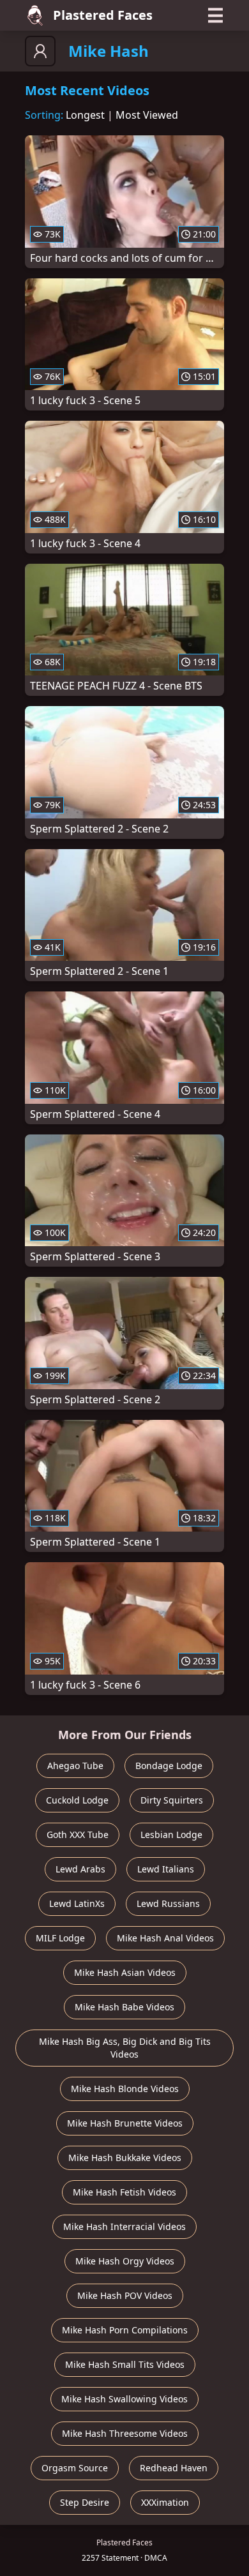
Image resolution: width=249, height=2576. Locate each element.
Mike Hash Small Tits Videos (125, 2364)
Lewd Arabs (80, 1869)
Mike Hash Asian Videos (125, 1972)
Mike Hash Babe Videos (124, 2007)
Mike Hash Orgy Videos (125, 2261)
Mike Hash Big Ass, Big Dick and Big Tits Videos (125, 2048)
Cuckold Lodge (77, 1800)
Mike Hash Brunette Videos (125, 2123)
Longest (85, 115)
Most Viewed (147, 115)
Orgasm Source (75, 2468)
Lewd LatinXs (77, 1903)
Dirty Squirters (172, 1800)
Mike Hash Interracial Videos (124, 2226)
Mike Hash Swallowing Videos (124, 2399)
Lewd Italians (166, 1869)
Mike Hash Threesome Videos (125, 2433)
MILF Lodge (60, 1938)
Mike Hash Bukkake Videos (125, 2158)
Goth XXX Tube (78, 1834)
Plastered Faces (103, 15)
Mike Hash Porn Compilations (125, 2330)
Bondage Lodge (169, 1766)
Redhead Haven (174, 2468)
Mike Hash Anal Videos (165, 1938)
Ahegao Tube (75, 1766)
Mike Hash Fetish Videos (124, 2192)
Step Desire (85, 2502)
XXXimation (165, 2502)
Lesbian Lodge (171, 1834)
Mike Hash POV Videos (125, 2295)
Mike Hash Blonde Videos (125, 2089)
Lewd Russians (168, 1903)
